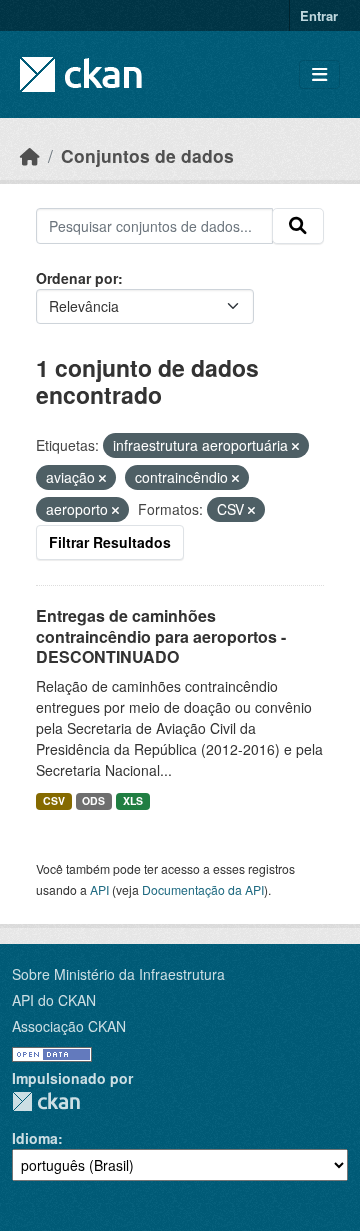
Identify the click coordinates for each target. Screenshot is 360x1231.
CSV (54, 800)
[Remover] (295, 446)
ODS (93, 800)
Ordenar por (77, 278)
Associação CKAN (69, 1026)
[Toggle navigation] (319, 74)
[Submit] (298, 226)
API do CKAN (54, 1000)
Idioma (35, 1138)
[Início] (30, 155)
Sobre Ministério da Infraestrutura (118, 974)
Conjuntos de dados (147, 155)
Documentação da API (203, 889)
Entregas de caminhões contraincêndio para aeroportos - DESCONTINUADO (161, 636)
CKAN (46, 1101)
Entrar (319, 15)
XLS (133, 800)
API (99, 889)
